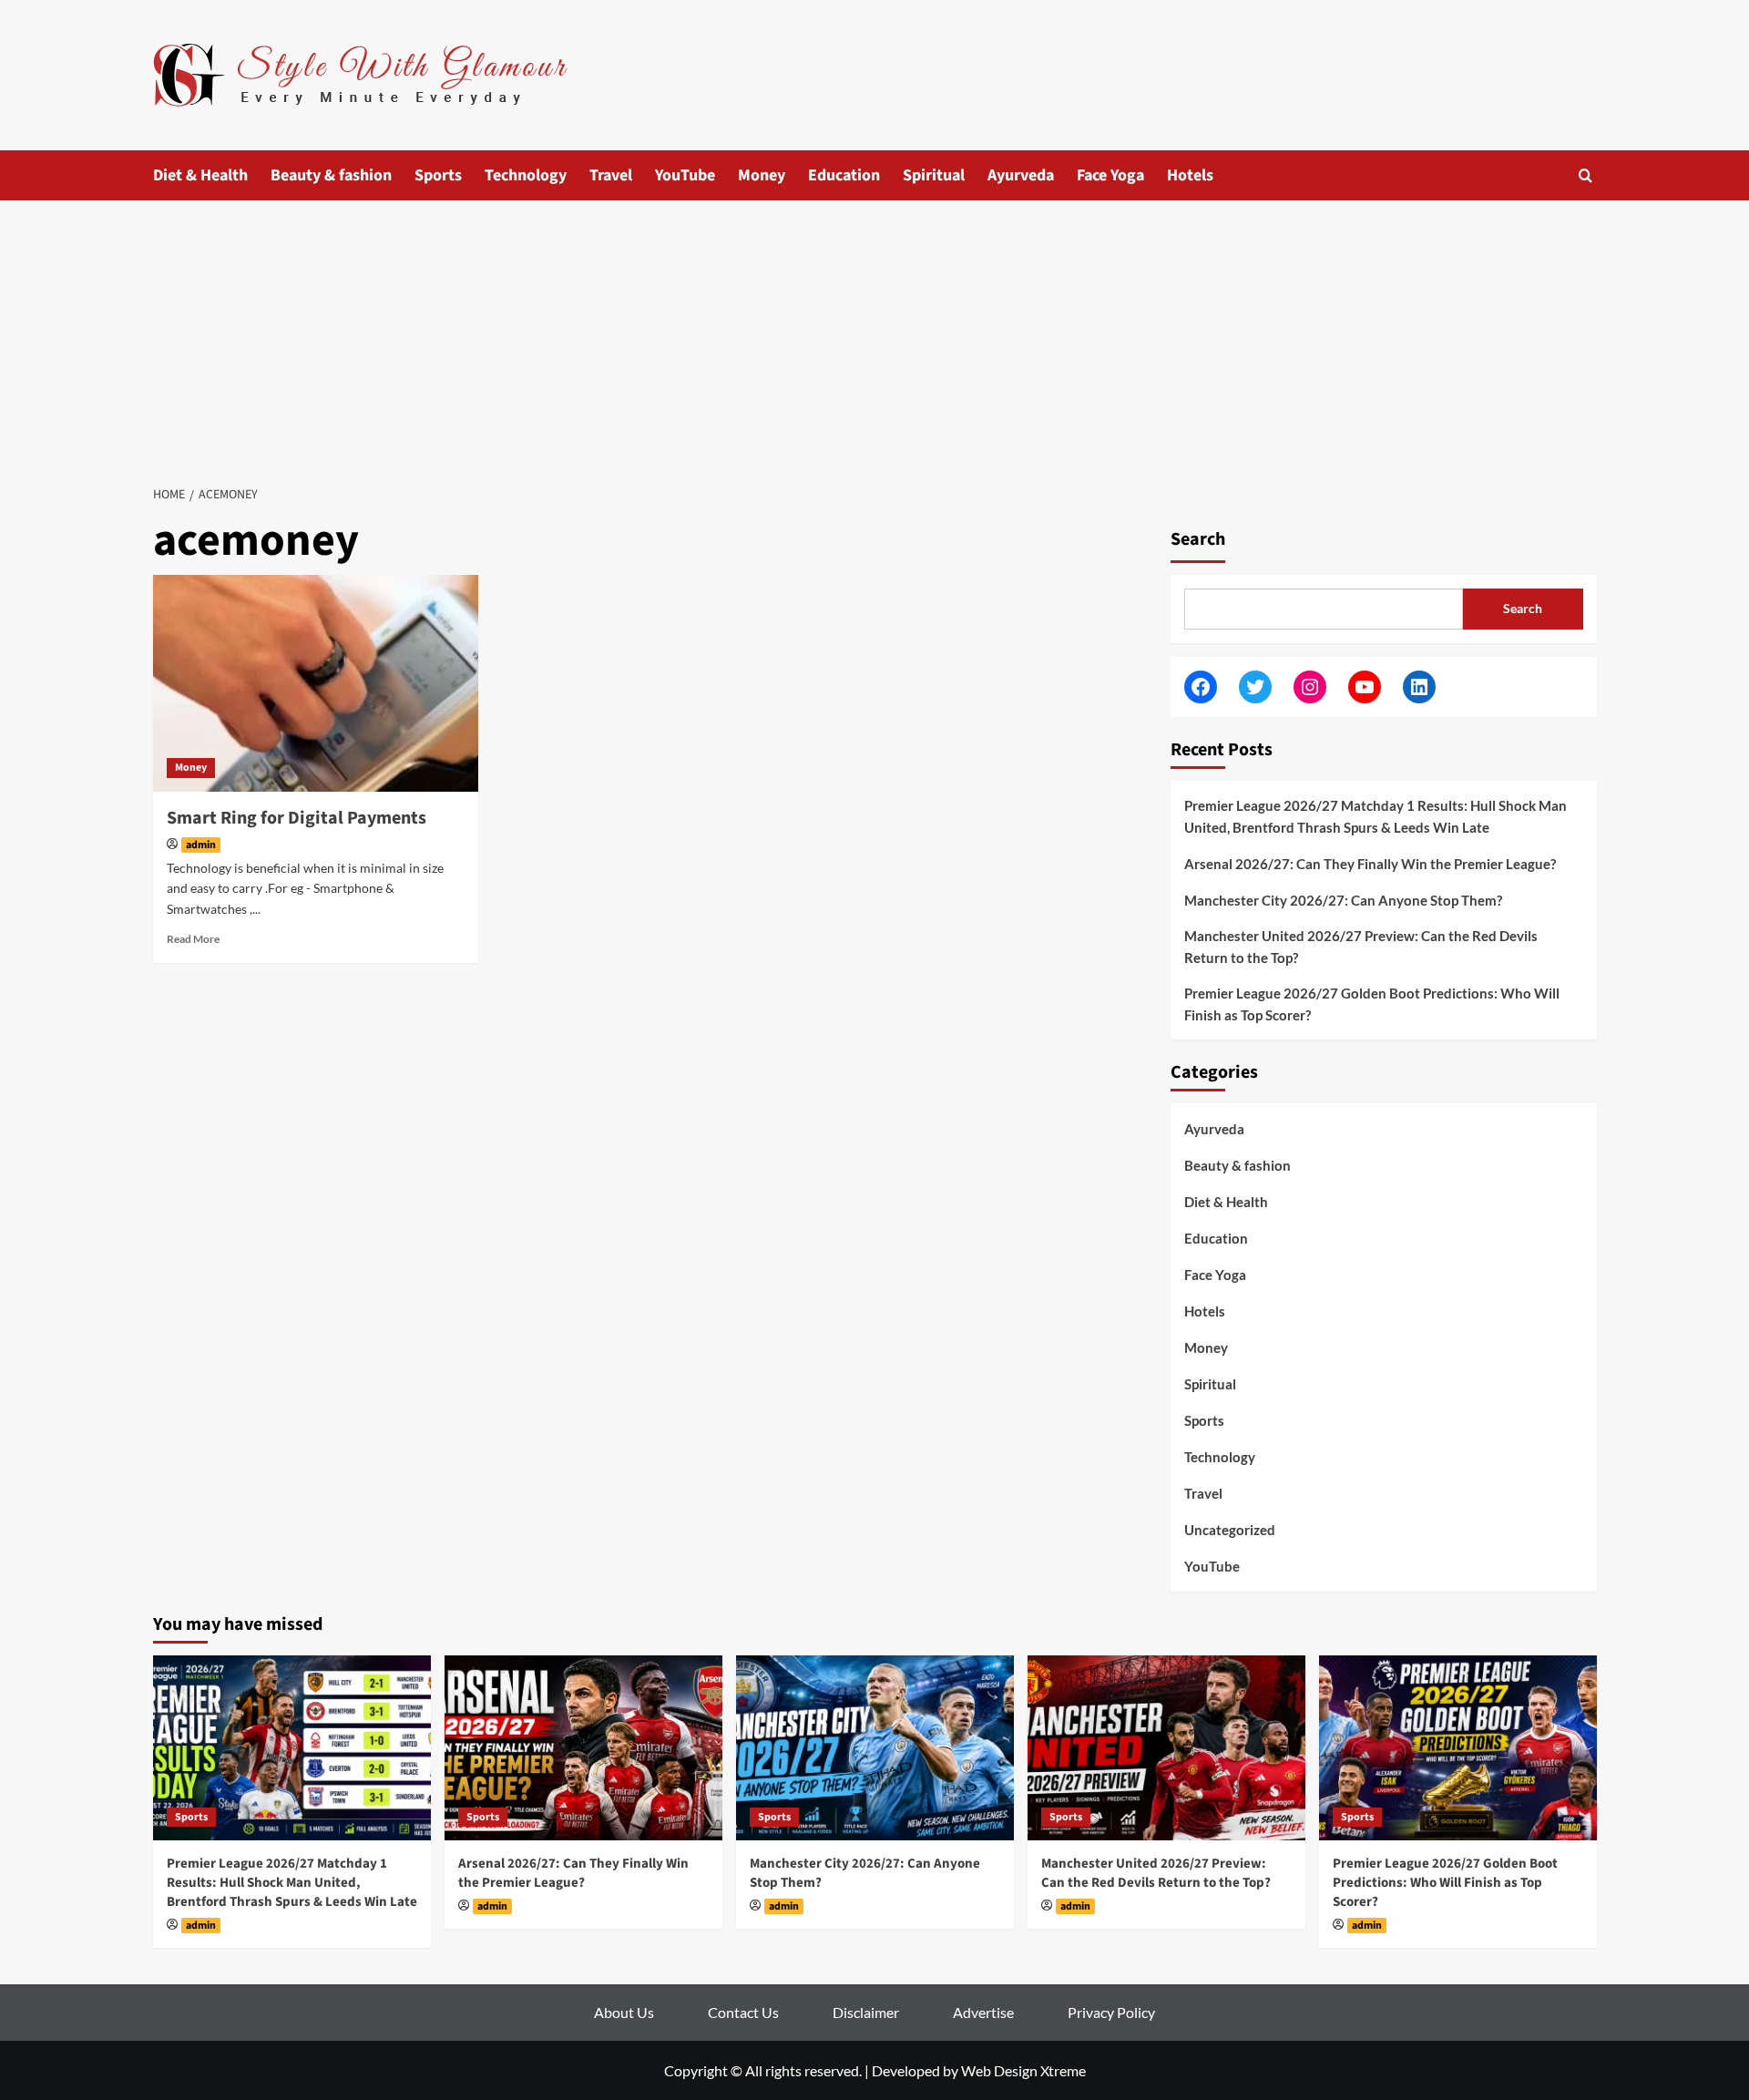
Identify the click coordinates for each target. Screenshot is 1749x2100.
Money (762, 175)
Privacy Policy (1111, 2012)
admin (201, 845)
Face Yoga (1110, 175)
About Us (624, 2012)
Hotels (1190, 175)
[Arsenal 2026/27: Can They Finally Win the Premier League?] (583, 1748)
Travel (611, 175)
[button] (1585, 175)
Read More (193, 939)
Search (1198, 539)
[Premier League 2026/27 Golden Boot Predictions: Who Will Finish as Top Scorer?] (1458, 1748)
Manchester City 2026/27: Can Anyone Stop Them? (1343, 900)
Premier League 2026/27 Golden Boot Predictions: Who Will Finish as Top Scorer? (1372, 1004)
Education (844, 175)
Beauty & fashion (331, 175)
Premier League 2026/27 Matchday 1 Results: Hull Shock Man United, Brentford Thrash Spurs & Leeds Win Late (1376, 816)
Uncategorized (1230, 1530)
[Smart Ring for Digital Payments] (316, 683)
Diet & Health (200, 175)
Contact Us (743, 2012)
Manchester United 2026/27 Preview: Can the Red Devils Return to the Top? (1361, 947)
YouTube (685, 175)
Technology (526, 175)
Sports (438, 175)
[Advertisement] (874, 337)
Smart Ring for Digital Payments (297, 818)
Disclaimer (866, 2012)
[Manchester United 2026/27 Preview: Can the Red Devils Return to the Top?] (1166, 1748)
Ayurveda (1021, 175)
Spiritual (934, 175)
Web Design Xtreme (1023, 2070)
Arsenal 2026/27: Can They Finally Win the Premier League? (1370, 864)
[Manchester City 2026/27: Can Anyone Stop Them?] (875, 1748)
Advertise (983, 2012)
